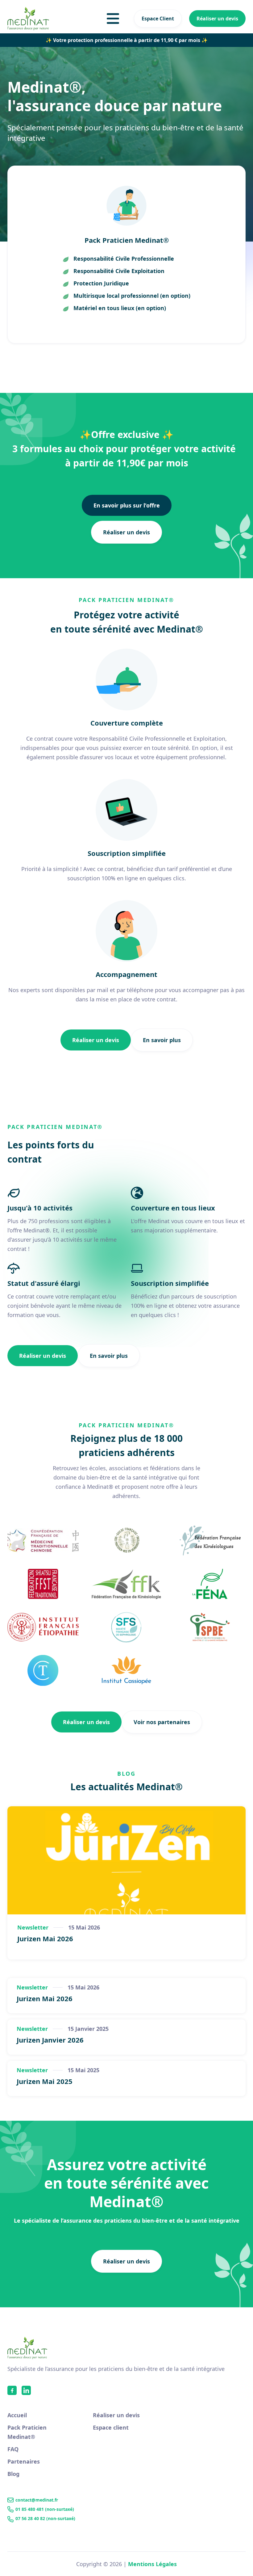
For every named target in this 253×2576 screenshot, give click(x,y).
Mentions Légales (152, 2564)
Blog (13, 2474)
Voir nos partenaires (162, 1722)
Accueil (17, 2415)
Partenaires (24, 2461)
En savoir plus (162, 1040)
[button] (113, 19)
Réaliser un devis (217, 19)
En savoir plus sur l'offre (127, 505)
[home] (28, 19)
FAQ (13, 2449)
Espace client (111, 2427)
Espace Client (158, 19)
